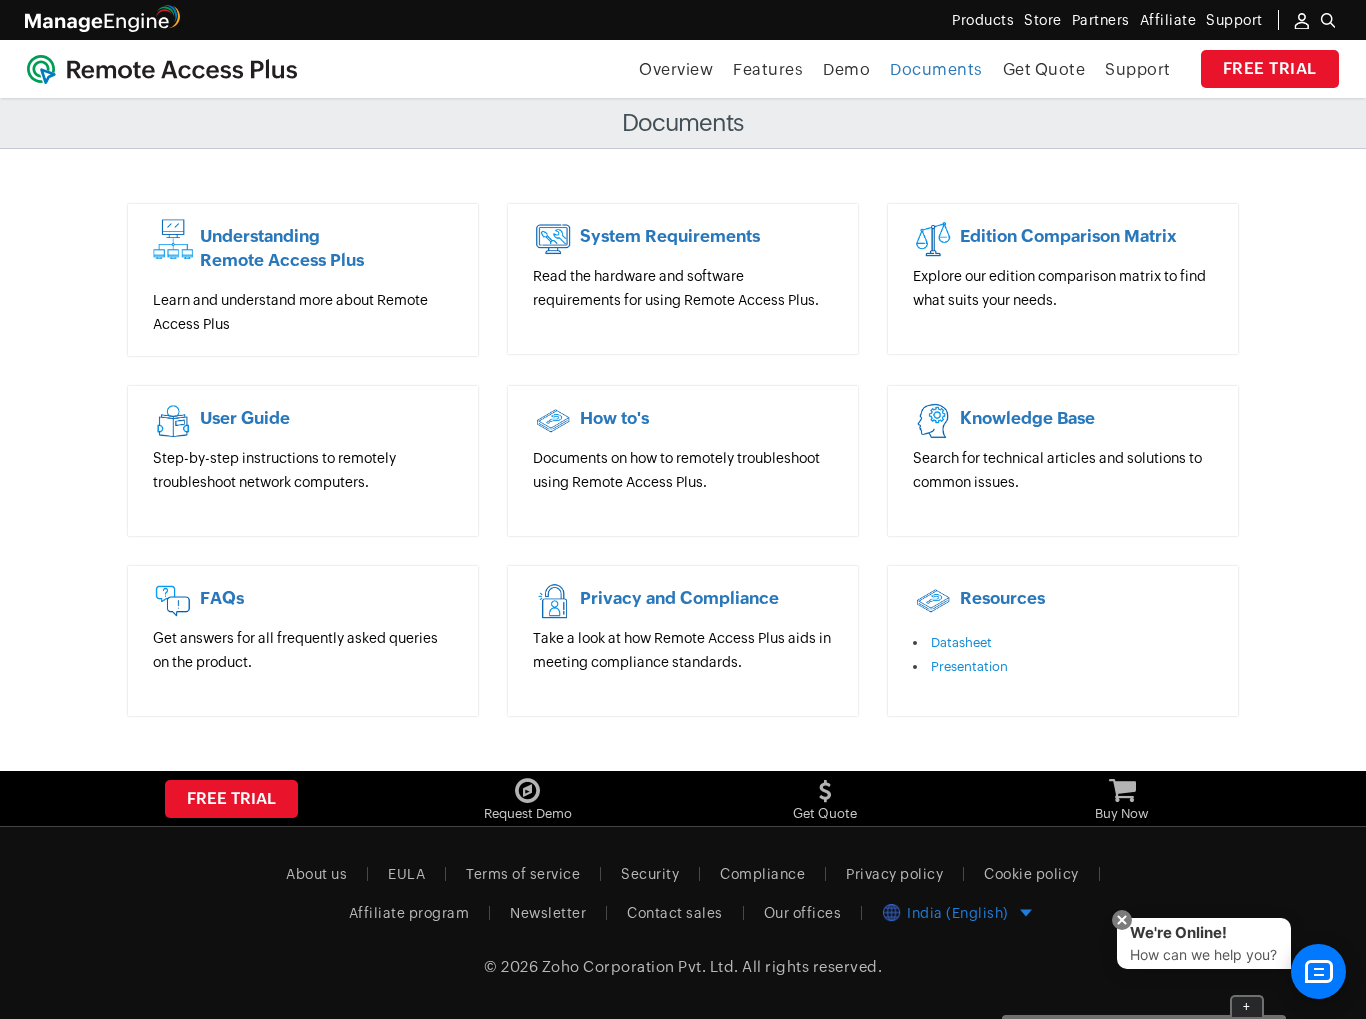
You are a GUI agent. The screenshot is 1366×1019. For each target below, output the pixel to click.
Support (1138, 69)
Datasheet (961, 642)
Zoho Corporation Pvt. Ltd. (640, 966)
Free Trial (231, 798)
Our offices (803, 913)
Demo (846, 69)
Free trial (1270, 68)
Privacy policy (894, 874)
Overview (676, 69)
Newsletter (548, 913)
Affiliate (1168, 20)
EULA (406, 874)
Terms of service (523, 874)
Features (768, 69)
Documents (936, 69)
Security (650, 874)
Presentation (969, 666)
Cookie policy (1031, 874)
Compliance (762, 874)
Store (1043, 20)
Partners (1101, 20)
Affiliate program (409, 913)
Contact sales (675, 913)
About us (316, 874)
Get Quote (1044, 69)
